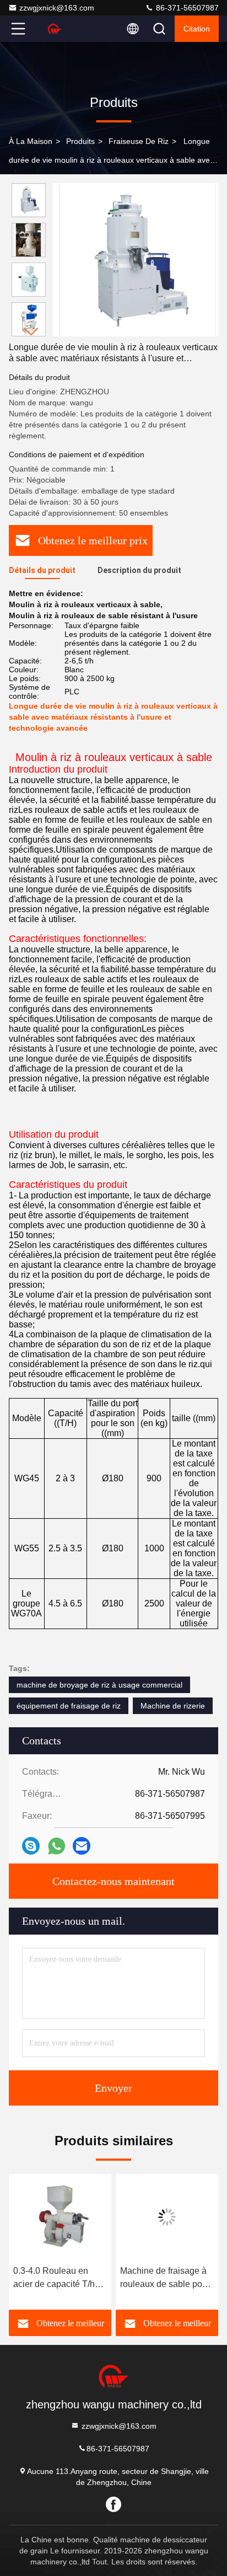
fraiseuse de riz (139, 141)
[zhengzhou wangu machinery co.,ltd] (55, 29)
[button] (31, 332)
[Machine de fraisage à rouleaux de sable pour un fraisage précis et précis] (167, 2217)
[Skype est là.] (31, 1846)
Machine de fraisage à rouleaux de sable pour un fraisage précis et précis (165, 2278)
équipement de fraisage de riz (69, 1706)
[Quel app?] (56, 1846)
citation (197, 29)
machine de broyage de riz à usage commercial (99, 1685)
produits (80, 141)
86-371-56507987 (186, 8)
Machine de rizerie (173, 1706)
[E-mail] (82, 1846)
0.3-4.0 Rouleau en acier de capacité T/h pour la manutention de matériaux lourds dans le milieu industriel (58, 2278)
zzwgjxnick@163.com (57, 8)
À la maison (31, 141)
